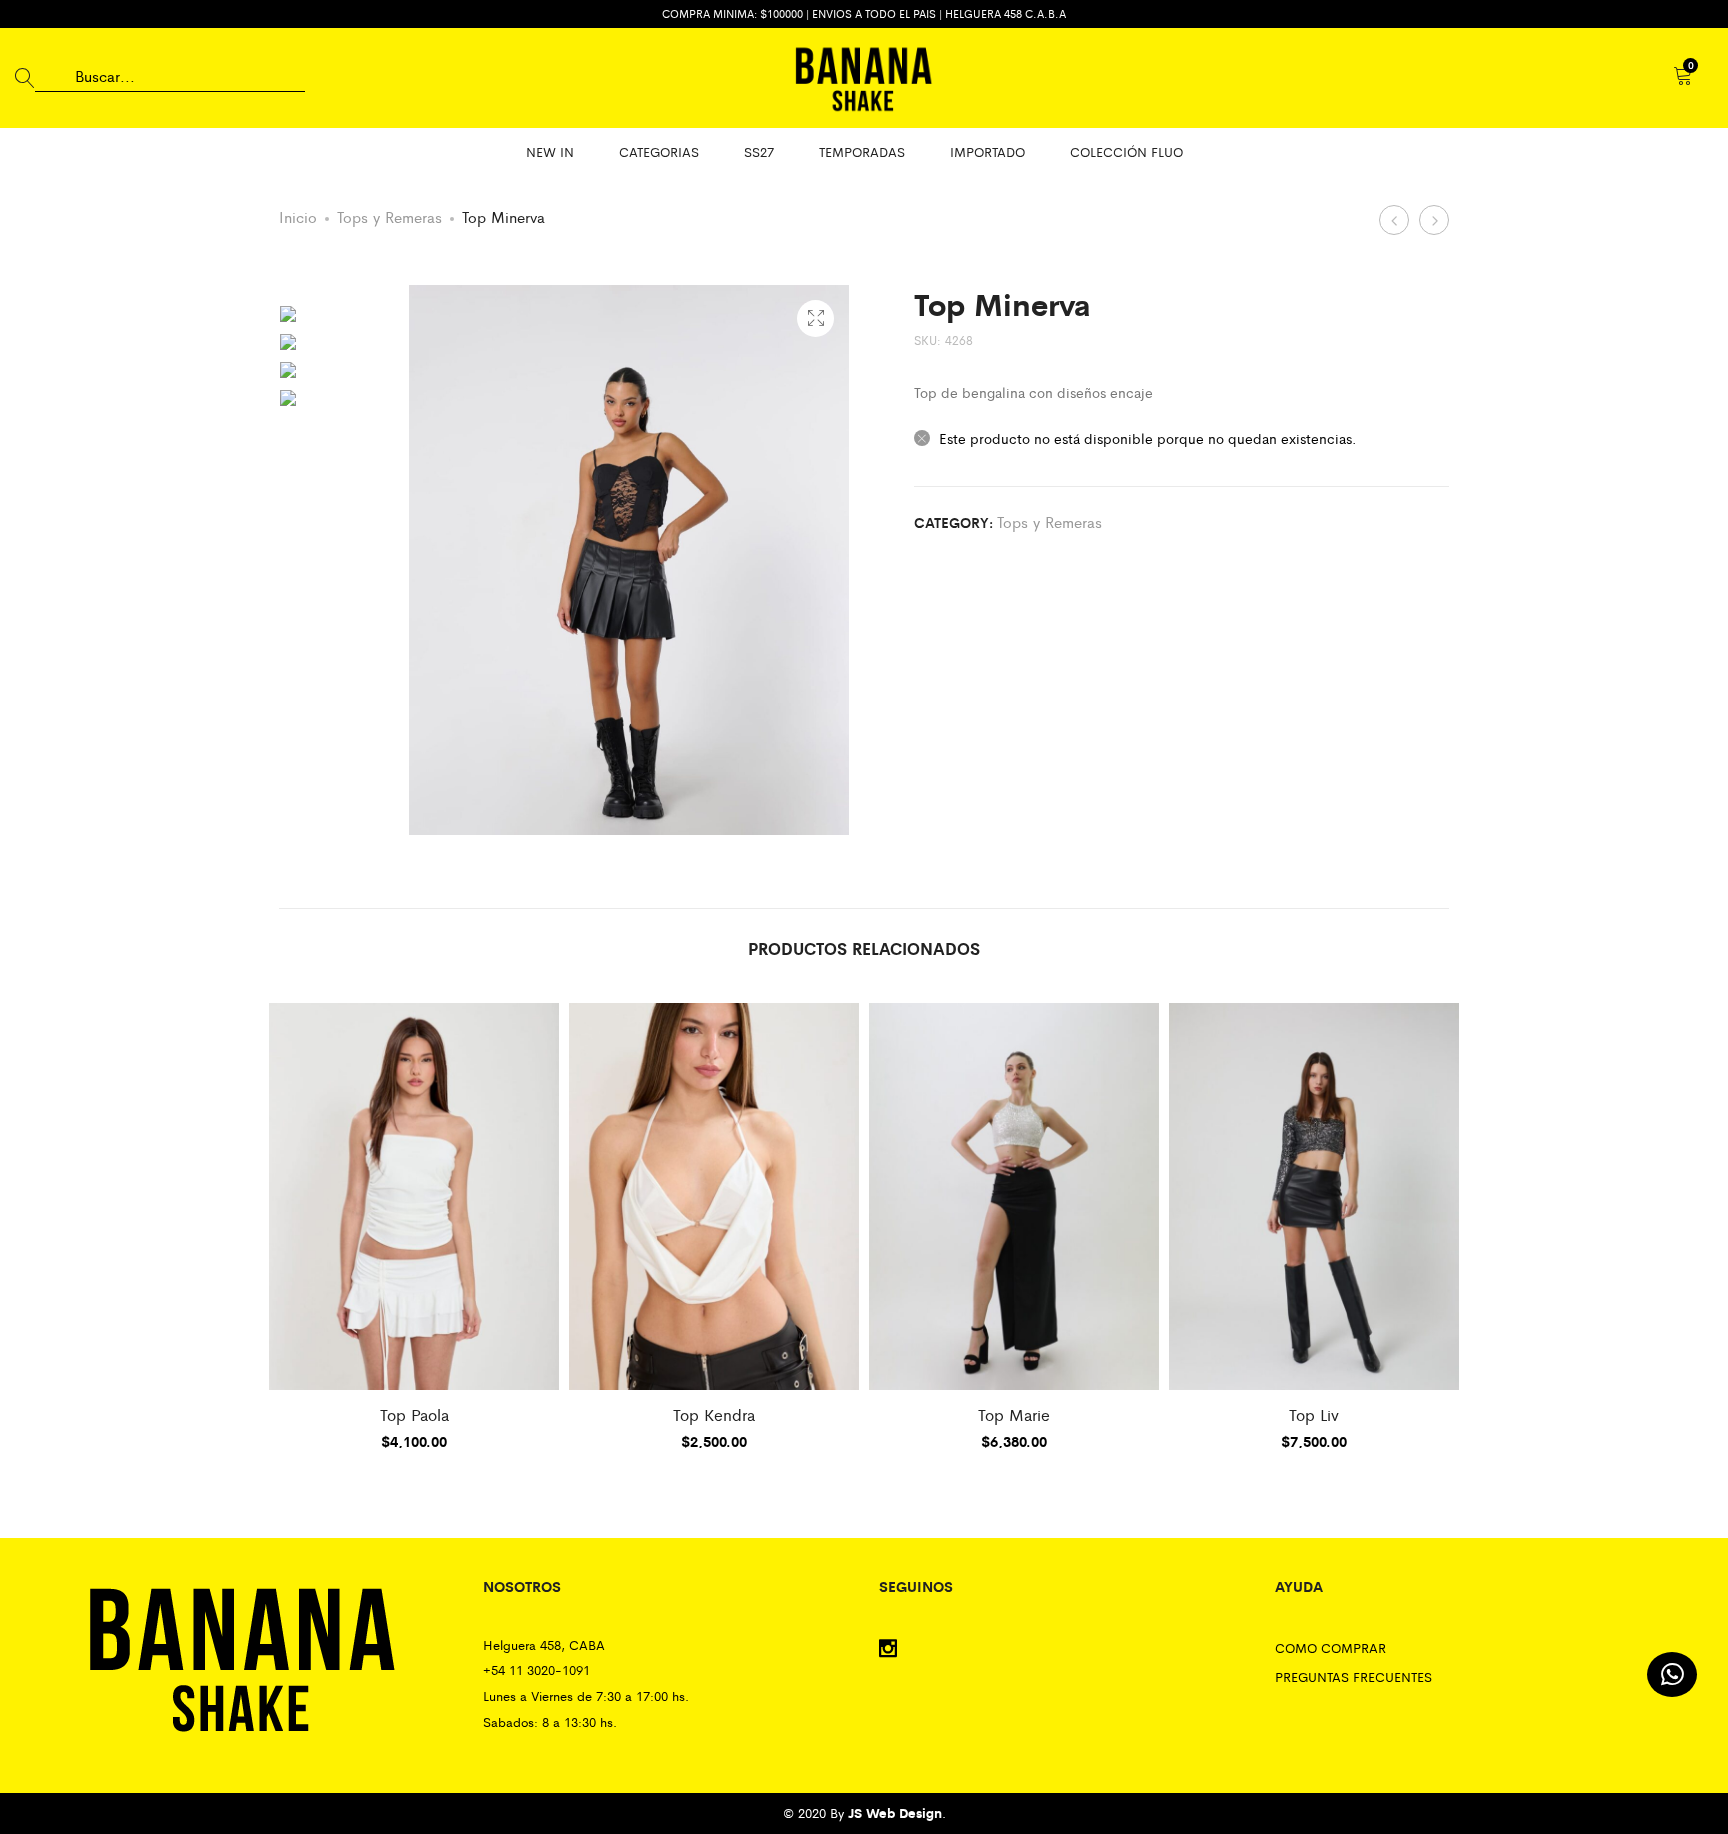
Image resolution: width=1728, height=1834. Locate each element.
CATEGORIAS (659, 151)
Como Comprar (1330, 1647)
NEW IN (550, 151)
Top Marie (1014, 1414)
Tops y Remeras (389, 216)
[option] (339, 314)
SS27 (759, 151)
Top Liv (1314, 1414)
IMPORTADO (987, 151)
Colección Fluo (1126, 151)
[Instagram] (888, 1649)
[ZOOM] (815, 318)
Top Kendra (714, 1414)
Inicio (298, 216)
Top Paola (414, 1414)
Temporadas (862, 151)
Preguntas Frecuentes (1353, 1676)
